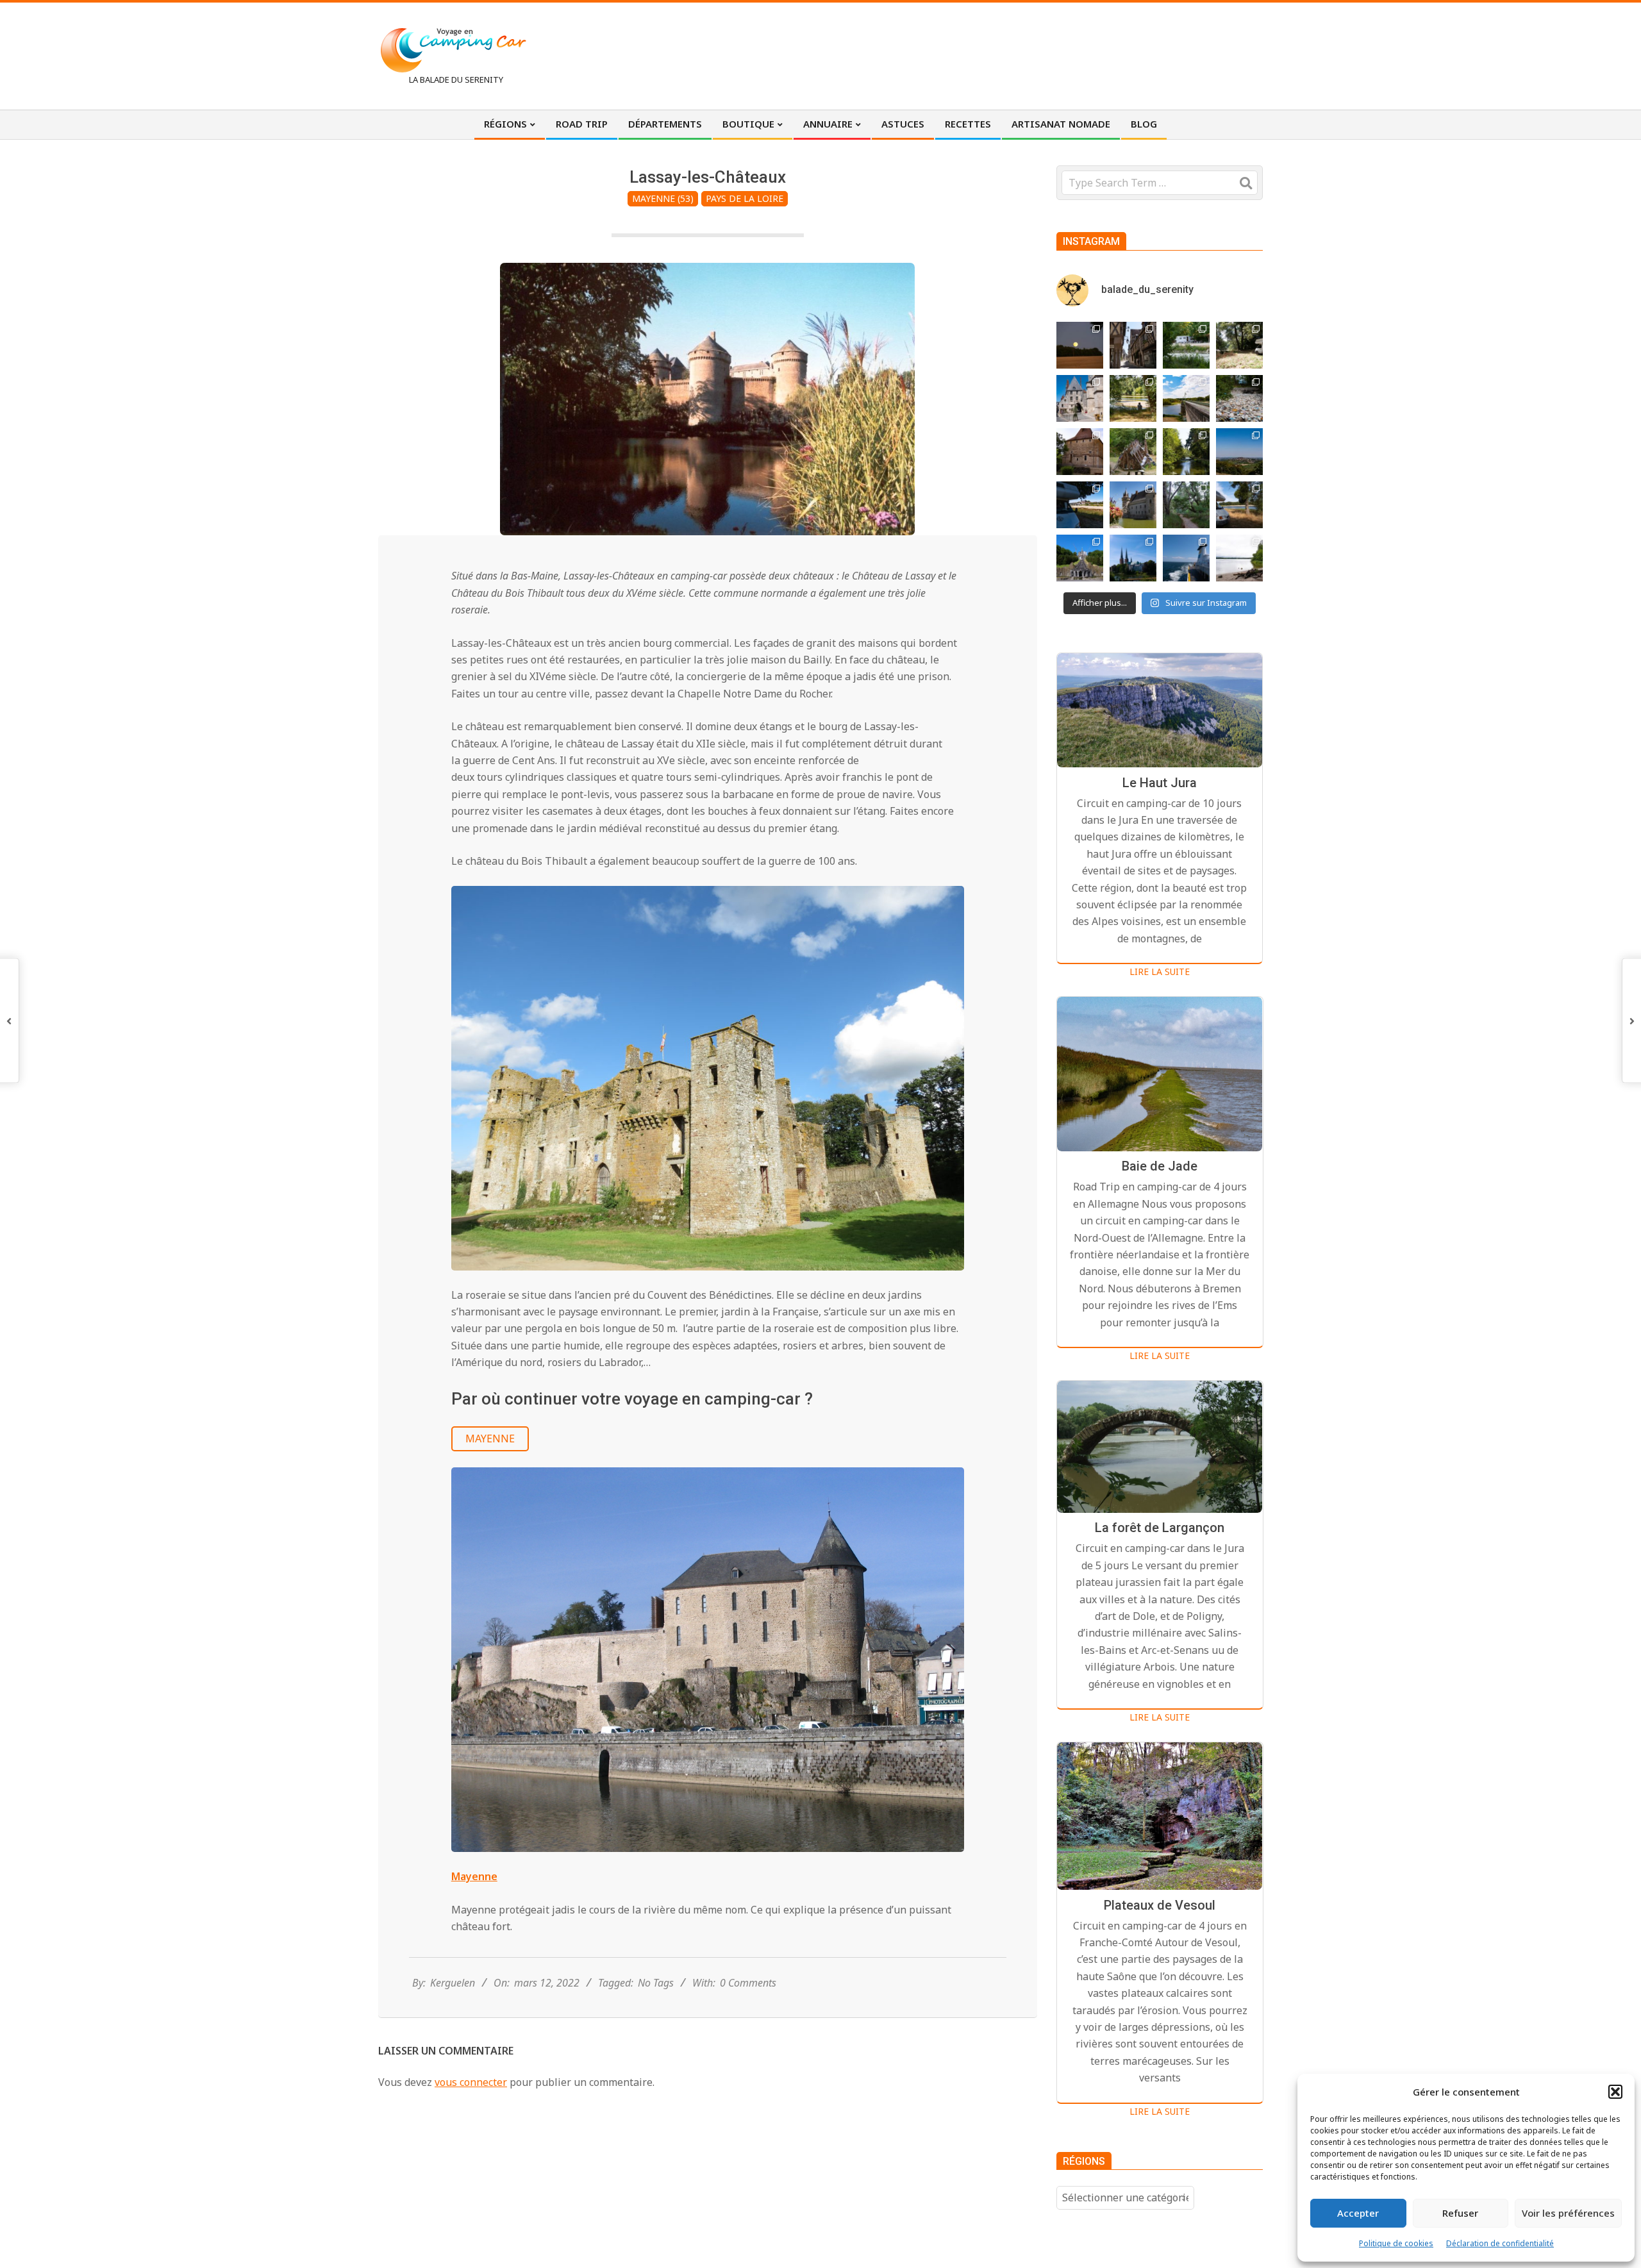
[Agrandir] (947, 903)
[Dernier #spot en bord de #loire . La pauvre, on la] (1239, 345)
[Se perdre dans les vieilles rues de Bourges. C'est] (1133, 345)
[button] (1615, 2092)
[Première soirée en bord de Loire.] (1239, 505)
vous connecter (471, 2082)
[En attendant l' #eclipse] (1080, 345)
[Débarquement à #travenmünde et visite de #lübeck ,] (1133, 558)
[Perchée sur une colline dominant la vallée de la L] (1239, 452)
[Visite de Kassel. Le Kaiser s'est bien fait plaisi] (1080, 558)
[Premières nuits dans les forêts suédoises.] (1239, 558)
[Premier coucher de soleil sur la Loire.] (1186, 505)
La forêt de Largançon (1160, 1528)
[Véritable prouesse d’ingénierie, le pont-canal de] (1186, 398)
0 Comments (748, 1983)
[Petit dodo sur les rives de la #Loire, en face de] (1080, 505)
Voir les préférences (1568, 2213)
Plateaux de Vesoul (1160, 1905)
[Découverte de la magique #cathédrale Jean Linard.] (1133, 452)
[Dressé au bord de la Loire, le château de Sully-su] (1133, 505)
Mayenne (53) (663, 198)
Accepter (1358, 2213)
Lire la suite (1160, 971)
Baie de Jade (1160, 1167)
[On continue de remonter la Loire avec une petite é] (1080, 398)
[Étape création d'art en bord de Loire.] (1133, 398)
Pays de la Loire (745, 198)
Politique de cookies (1396, 2243)
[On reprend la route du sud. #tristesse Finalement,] (1186, 558)
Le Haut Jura (1160, 783)
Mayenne (490, 1438)
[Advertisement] (1026, 54)
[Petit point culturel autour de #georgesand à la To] (1080, 452)
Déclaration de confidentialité (1500, 2243)
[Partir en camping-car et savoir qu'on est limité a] (1239, 398)
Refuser (1460, 2213)
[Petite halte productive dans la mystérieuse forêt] (1186, 345)
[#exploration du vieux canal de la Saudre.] (1186, 452)
